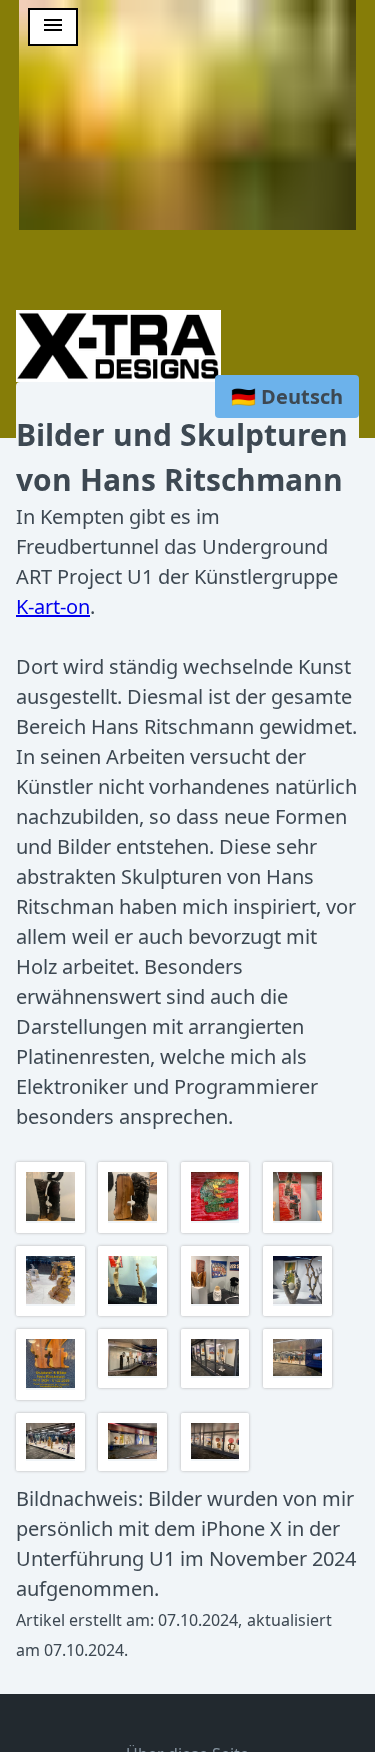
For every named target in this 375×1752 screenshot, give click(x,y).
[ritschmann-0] (53, 1230)
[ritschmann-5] (135, 1313)
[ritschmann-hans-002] (218, 1385)
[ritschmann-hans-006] (218, 1468)
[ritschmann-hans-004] (53, 1468)
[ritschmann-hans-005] (135, 1468)
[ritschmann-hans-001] (135, 1385)
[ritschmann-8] (53, 1397)
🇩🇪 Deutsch (287, 396)
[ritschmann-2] (218, 1230)
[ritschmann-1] (135, 1230)
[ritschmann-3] (300, 1230)
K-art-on (53, 606)
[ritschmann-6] (218, 1313)
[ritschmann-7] (300, 1313)
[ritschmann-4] (53, 1313)
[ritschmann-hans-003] (300, 1385)
